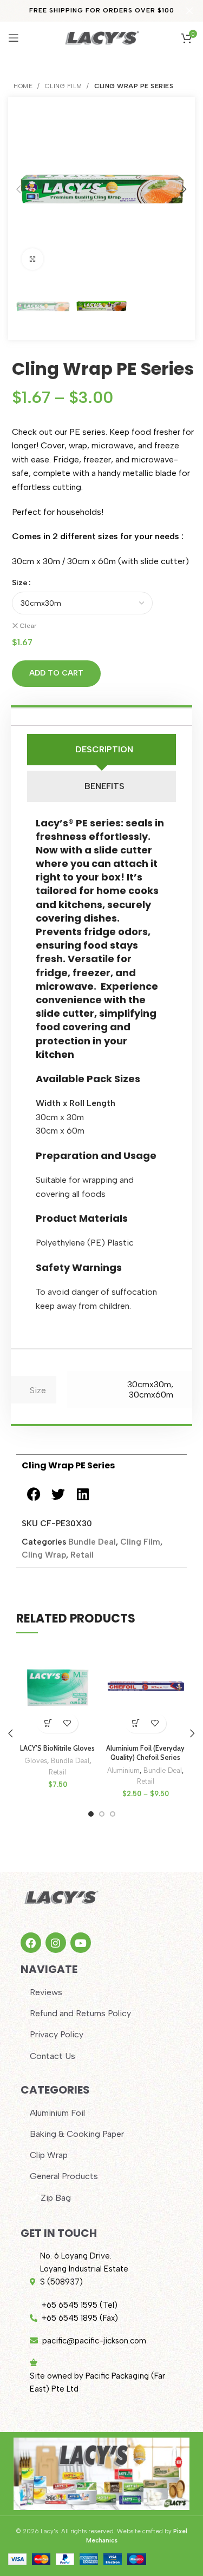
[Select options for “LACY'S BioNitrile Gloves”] (48, 1723)
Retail (82, 1555)
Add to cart (56, 673)
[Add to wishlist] (67, 1723)
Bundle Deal (92, 1542)
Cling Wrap (44, 1555)
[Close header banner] (189, 11)
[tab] (101, 750)
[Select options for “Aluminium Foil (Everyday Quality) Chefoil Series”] (136, 1723)
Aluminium (123, 1770)
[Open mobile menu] (14, 38)
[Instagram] (56, 1943)
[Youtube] (81, 1943)
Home (24, 86)
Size (20, 583)
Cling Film (65, 86)
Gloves (36, 1761)
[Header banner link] (85, 11)
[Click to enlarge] (32, 259)
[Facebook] (31, 1943)
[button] (34, 1494)
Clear (28, 626)
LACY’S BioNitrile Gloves (57, 1748)
